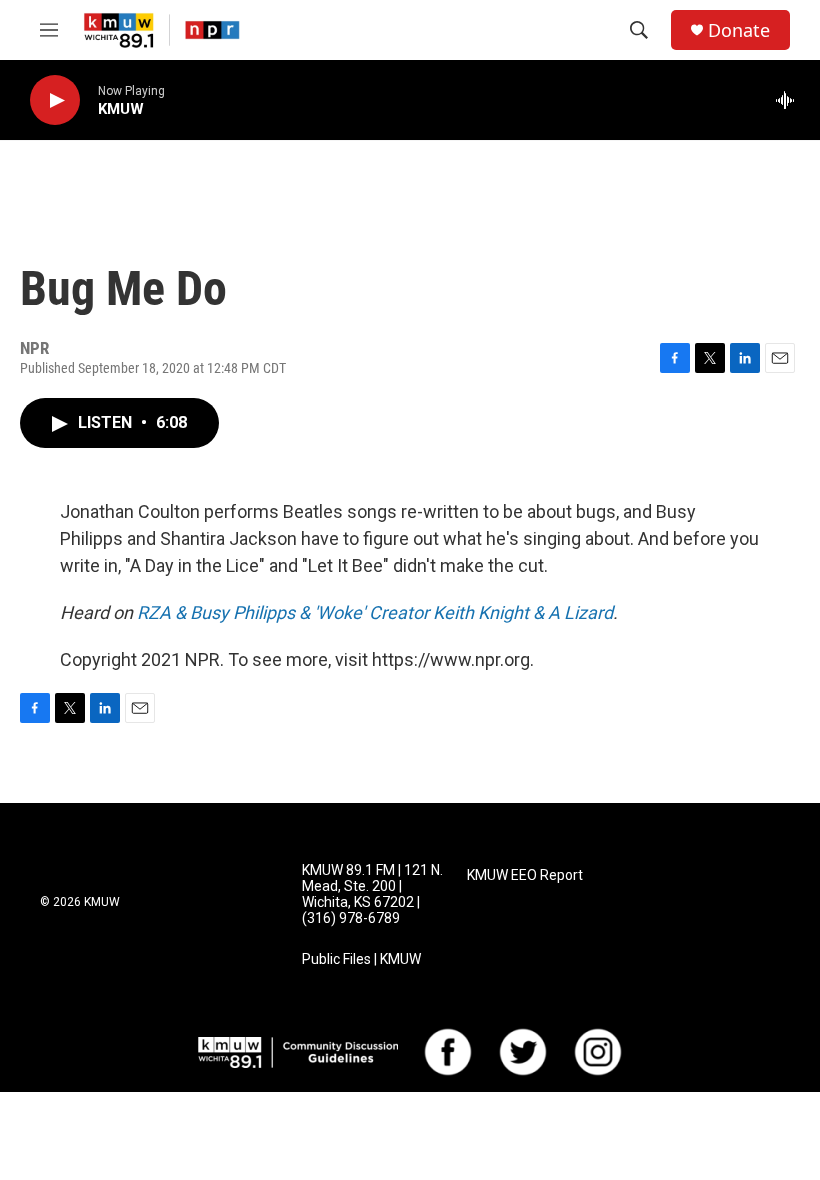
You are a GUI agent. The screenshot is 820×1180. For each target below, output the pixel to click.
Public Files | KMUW (361, 959)
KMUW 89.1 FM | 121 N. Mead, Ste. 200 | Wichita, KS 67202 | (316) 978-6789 (372, 894)
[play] (55, 100)
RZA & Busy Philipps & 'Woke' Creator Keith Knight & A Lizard (375, 612)
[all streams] (790, 100)
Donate (739, 30)
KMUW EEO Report (525, 875)
